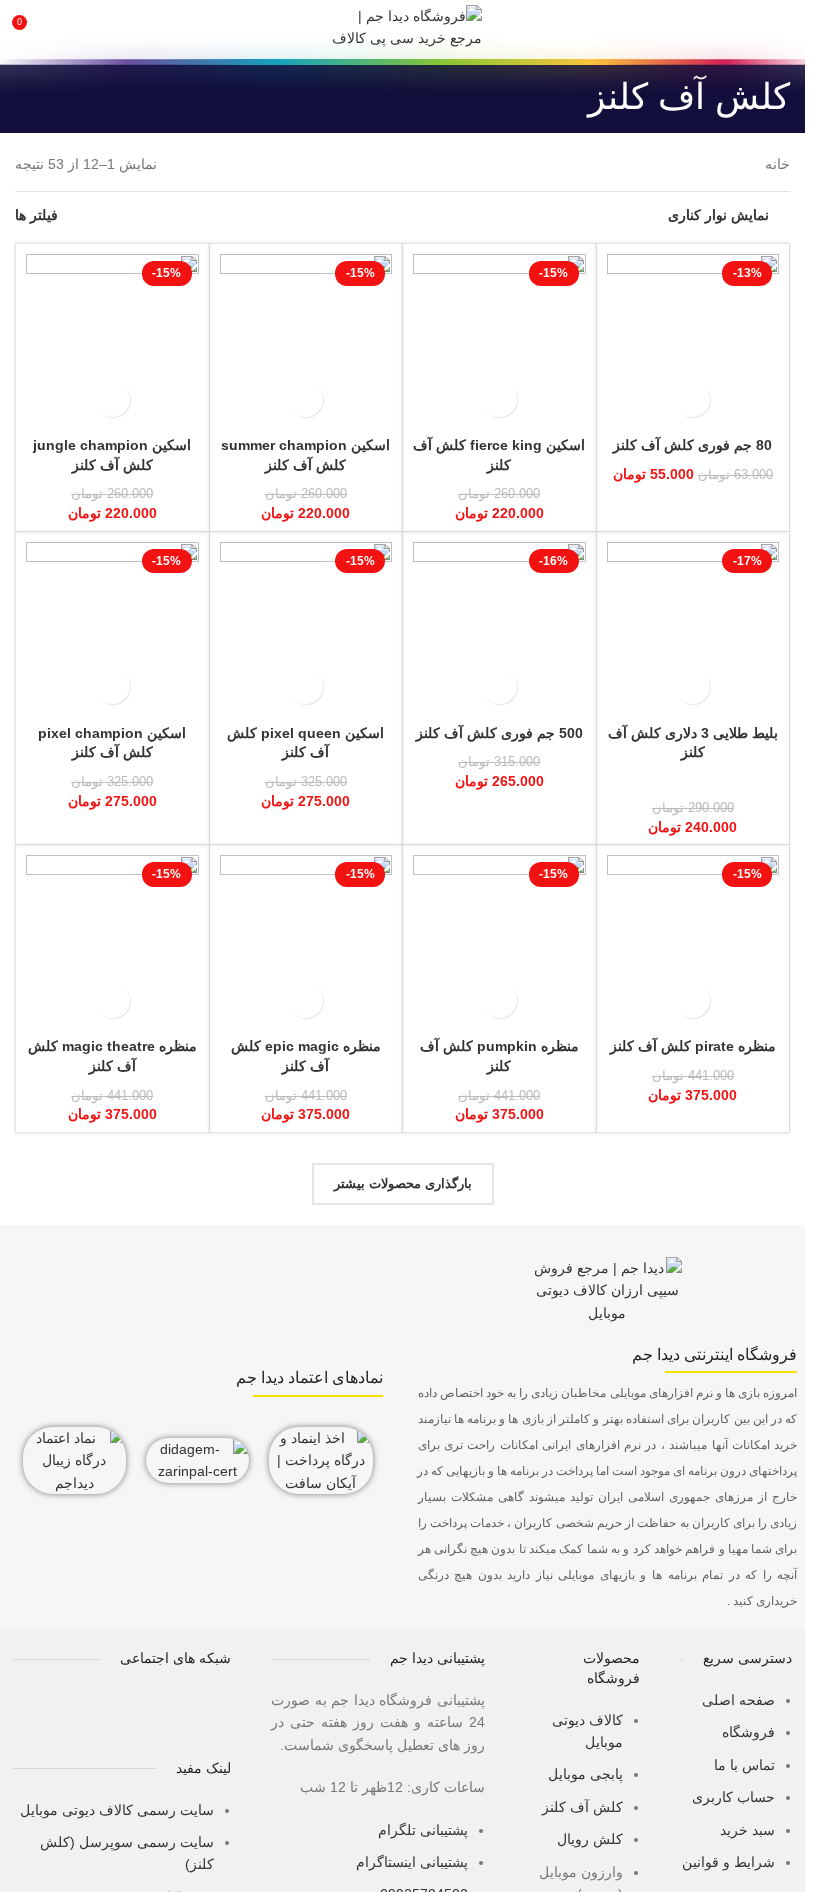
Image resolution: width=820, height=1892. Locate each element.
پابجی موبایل (585, 1774)
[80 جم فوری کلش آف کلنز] (693, 340)
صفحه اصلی (738, 1700)
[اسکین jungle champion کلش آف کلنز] (112, 340)
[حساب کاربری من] (65, 30)
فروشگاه (748, 1732)
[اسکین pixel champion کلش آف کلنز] (112, 628)
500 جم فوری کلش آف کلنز (499, 733)
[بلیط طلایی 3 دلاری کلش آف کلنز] (693, 628)
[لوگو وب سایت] (402, 29)
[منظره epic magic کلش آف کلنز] (306, 941)
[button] (692, 399)
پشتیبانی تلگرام (423, 1830)
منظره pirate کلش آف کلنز (693, 1046)
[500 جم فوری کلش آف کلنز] (499, 628)
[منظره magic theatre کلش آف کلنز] (112, 941)
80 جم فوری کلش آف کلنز (692, 445)
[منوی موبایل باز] (782, 30)
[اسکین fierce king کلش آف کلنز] (499, 340)
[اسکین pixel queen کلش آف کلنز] (306, 628)
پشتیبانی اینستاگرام (412, 1862)
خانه (777, 164)
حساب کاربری (733, 1797)
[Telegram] (206, 1714)
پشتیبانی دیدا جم (437, 1658)
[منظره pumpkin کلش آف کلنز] (499, 941)
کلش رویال (590, 1839)
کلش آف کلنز (582, 1807)
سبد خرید (747, 1830)
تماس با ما (744, 1765)
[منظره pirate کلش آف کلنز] (693, 941)
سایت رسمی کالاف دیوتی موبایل (117, 1810)
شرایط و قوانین (728, 1862)
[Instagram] (147, 1714)
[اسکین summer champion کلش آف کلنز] (306, 340)
